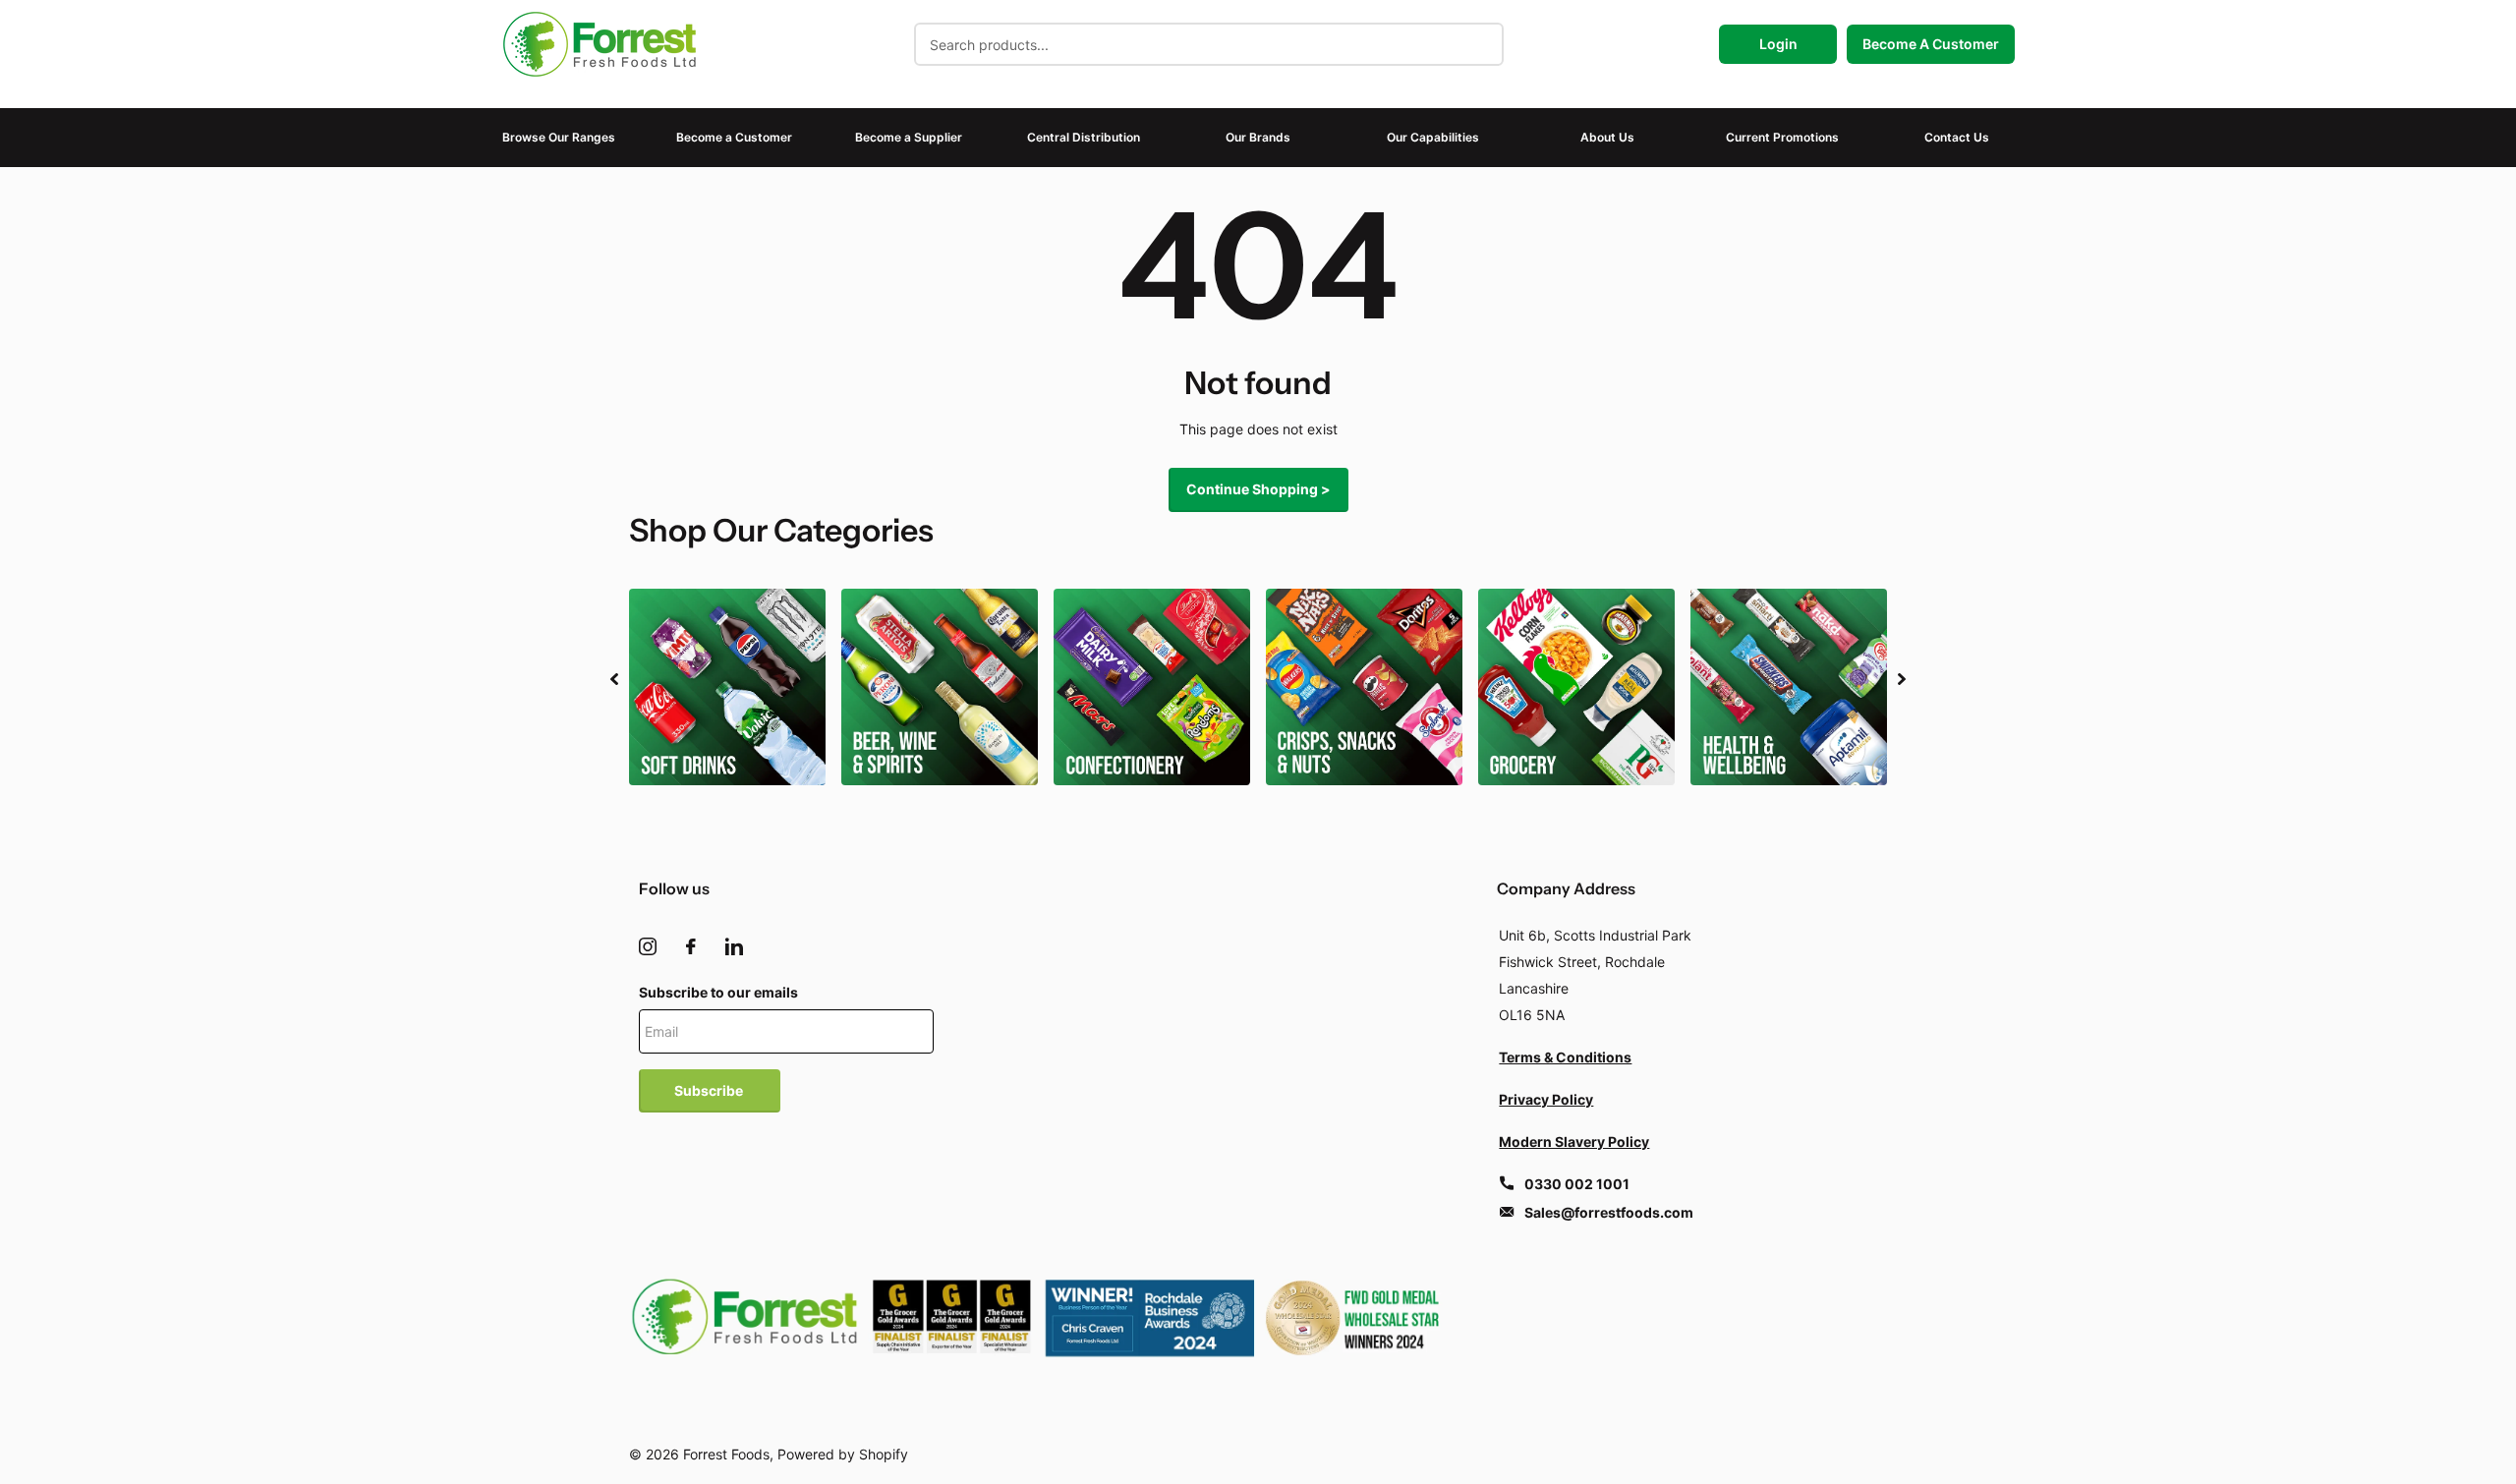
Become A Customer (1931, 44)
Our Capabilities (1433, 137)
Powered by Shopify (843, 1454)
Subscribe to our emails (718, 992)
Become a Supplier (909, 137)
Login (1778, 44)
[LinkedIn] (734, 946)
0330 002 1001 (1577, 1184)
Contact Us (1957, 137)
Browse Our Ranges (559, 137)
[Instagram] (648, 946)
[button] (614, 679)
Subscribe (710, 1090)
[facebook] (691, 946)
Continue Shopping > (1258, 489)
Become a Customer (734, 137)
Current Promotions (1782, 137)
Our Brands (1258, 137)
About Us (1607, 137)
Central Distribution (1084, 137)
